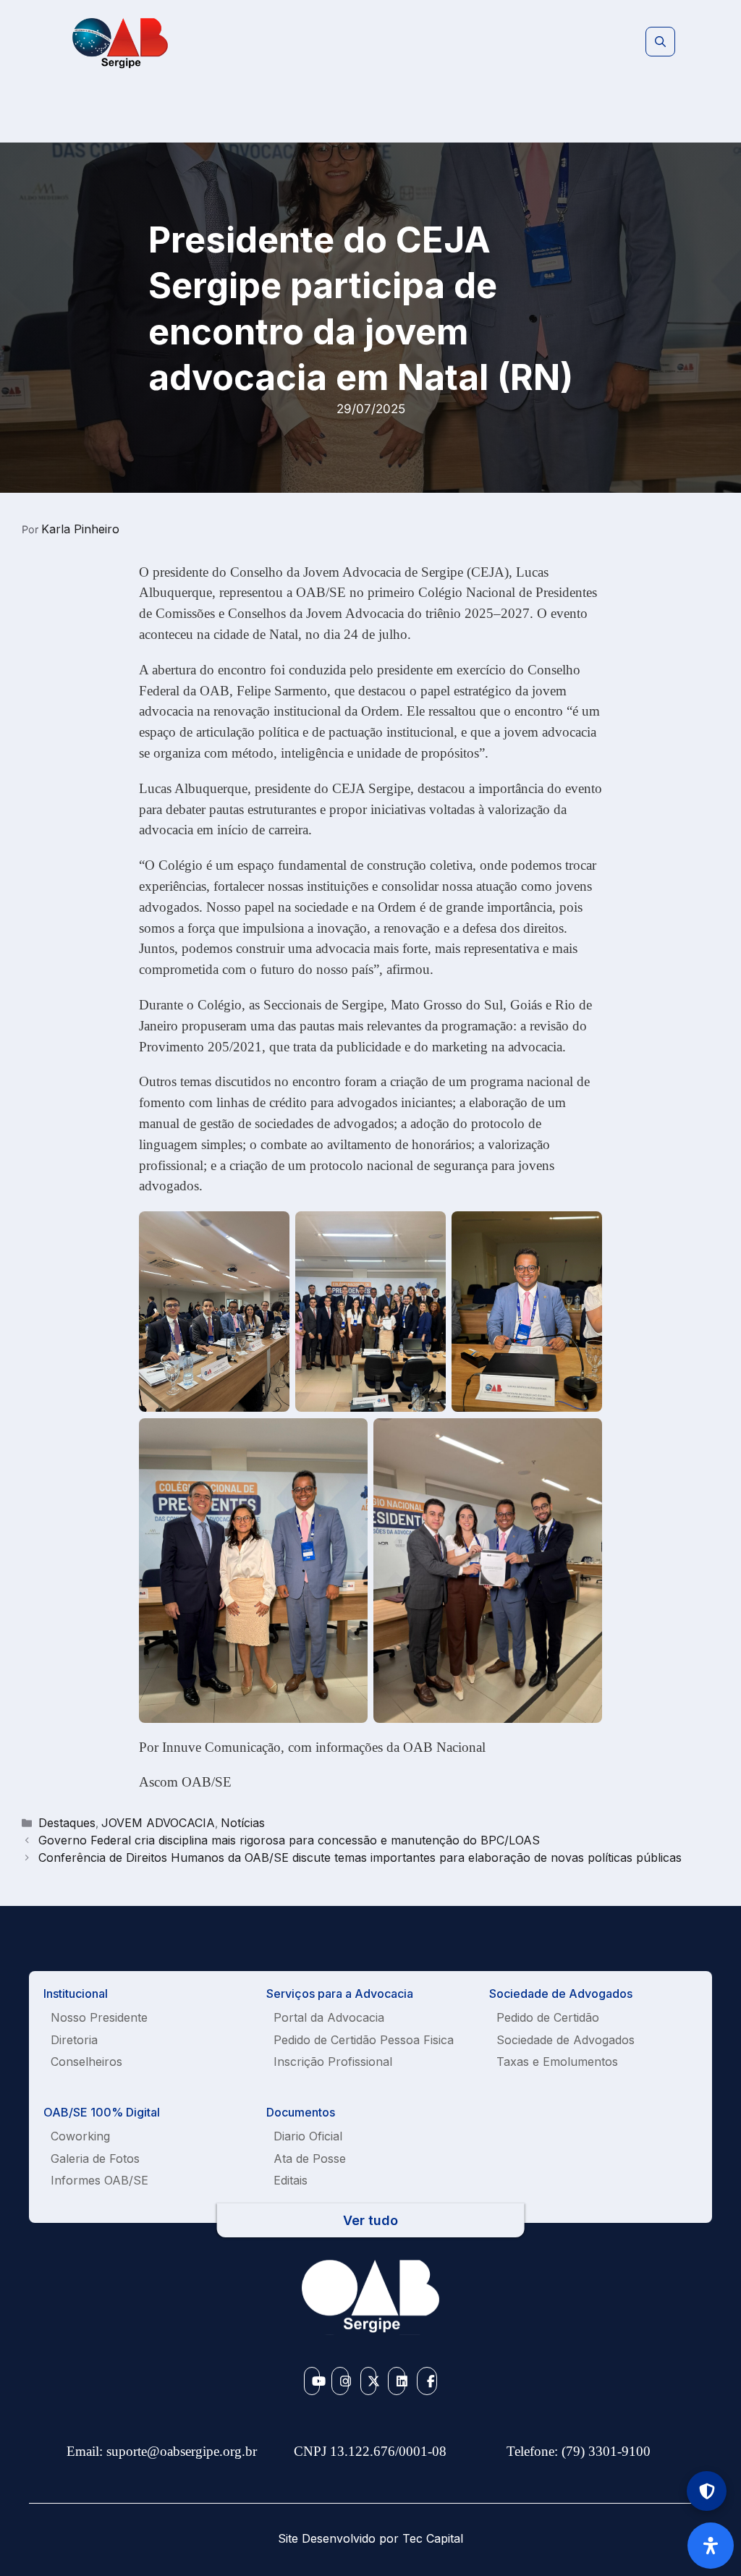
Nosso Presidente (99, 2017)
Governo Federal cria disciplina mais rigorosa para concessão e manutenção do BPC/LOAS (289, 1840)
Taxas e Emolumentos (557, 2062)
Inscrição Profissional (333, 2062)
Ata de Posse (310, 2158)
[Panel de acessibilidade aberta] (711, 2546)
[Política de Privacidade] (707, 2491)
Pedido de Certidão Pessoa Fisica (364, 2040)
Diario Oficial (308, 2136)
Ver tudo (370, 2220)
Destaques (67, 1823)
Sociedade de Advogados (566, 2040)
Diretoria (74, 2040)
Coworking (80, 2136)
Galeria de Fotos (95, 2158)
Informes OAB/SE (99, 2180)
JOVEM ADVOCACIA (158, 1823)
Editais (291, 2180)
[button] (660, 42)
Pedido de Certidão (548, 2017)
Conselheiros (86, 2062)
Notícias (243, 1823)
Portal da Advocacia (329, 2017)
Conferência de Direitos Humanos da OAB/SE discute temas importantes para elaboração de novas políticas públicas (360, 1857)
